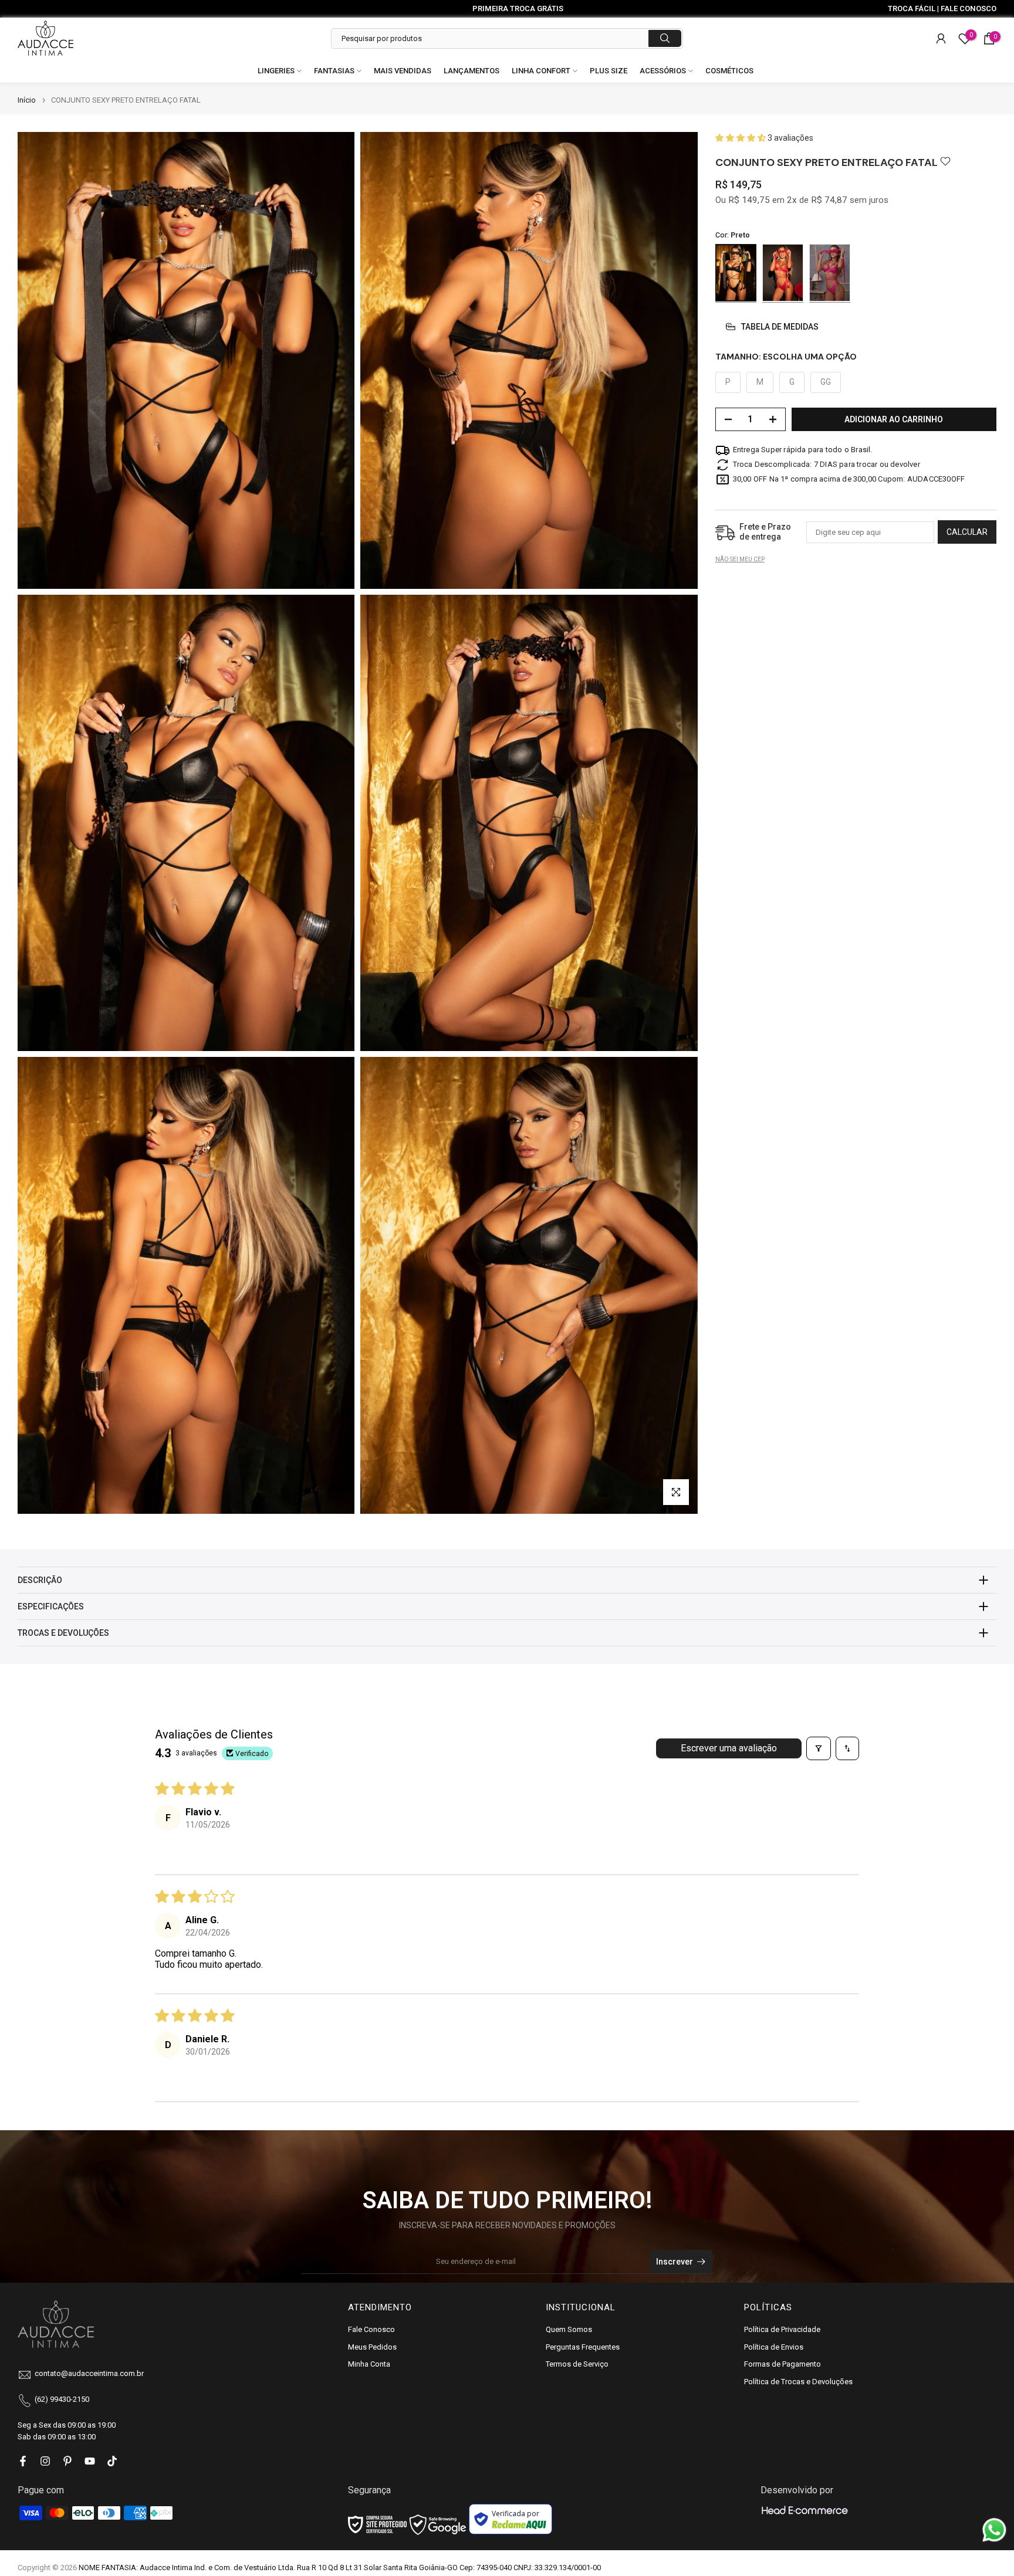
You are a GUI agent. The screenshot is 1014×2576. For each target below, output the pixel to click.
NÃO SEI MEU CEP (740, 560)
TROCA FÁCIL (912, 9)
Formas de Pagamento (783, 2364)
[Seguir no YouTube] (90, 2461)
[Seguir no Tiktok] (112, 2461)
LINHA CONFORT (541, 71)
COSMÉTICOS (729, 71)
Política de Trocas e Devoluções (798, 2382)
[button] (741, 138)
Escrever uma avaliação (729, 1748)
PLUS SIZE (609, 71)
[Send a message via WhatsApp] (994, 2530)
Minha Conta (369, 2364)
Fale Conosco (371, 2329)
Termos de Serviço (577, 2364)
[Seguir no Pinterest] (67, 2461)
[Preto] (736, 273)
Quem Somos (569, 2329)
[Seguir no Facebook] (23, 2461)
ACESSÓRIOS (663, 71)
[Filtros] (819, 1748)
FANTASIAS (334, 71)
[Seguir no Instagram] (45, 2461)
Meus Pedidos (372, 2347)
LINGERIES (276, 71)
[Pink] (830, 273)
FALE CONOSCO (969, 9)
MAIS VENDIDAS (403, 71)
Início (27, 100)
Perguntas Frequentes (583, 2347)
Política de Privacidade (782, 2329)
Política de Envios (774, 2347)
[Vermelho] (783, 273)
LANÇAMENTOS (471, 71)
